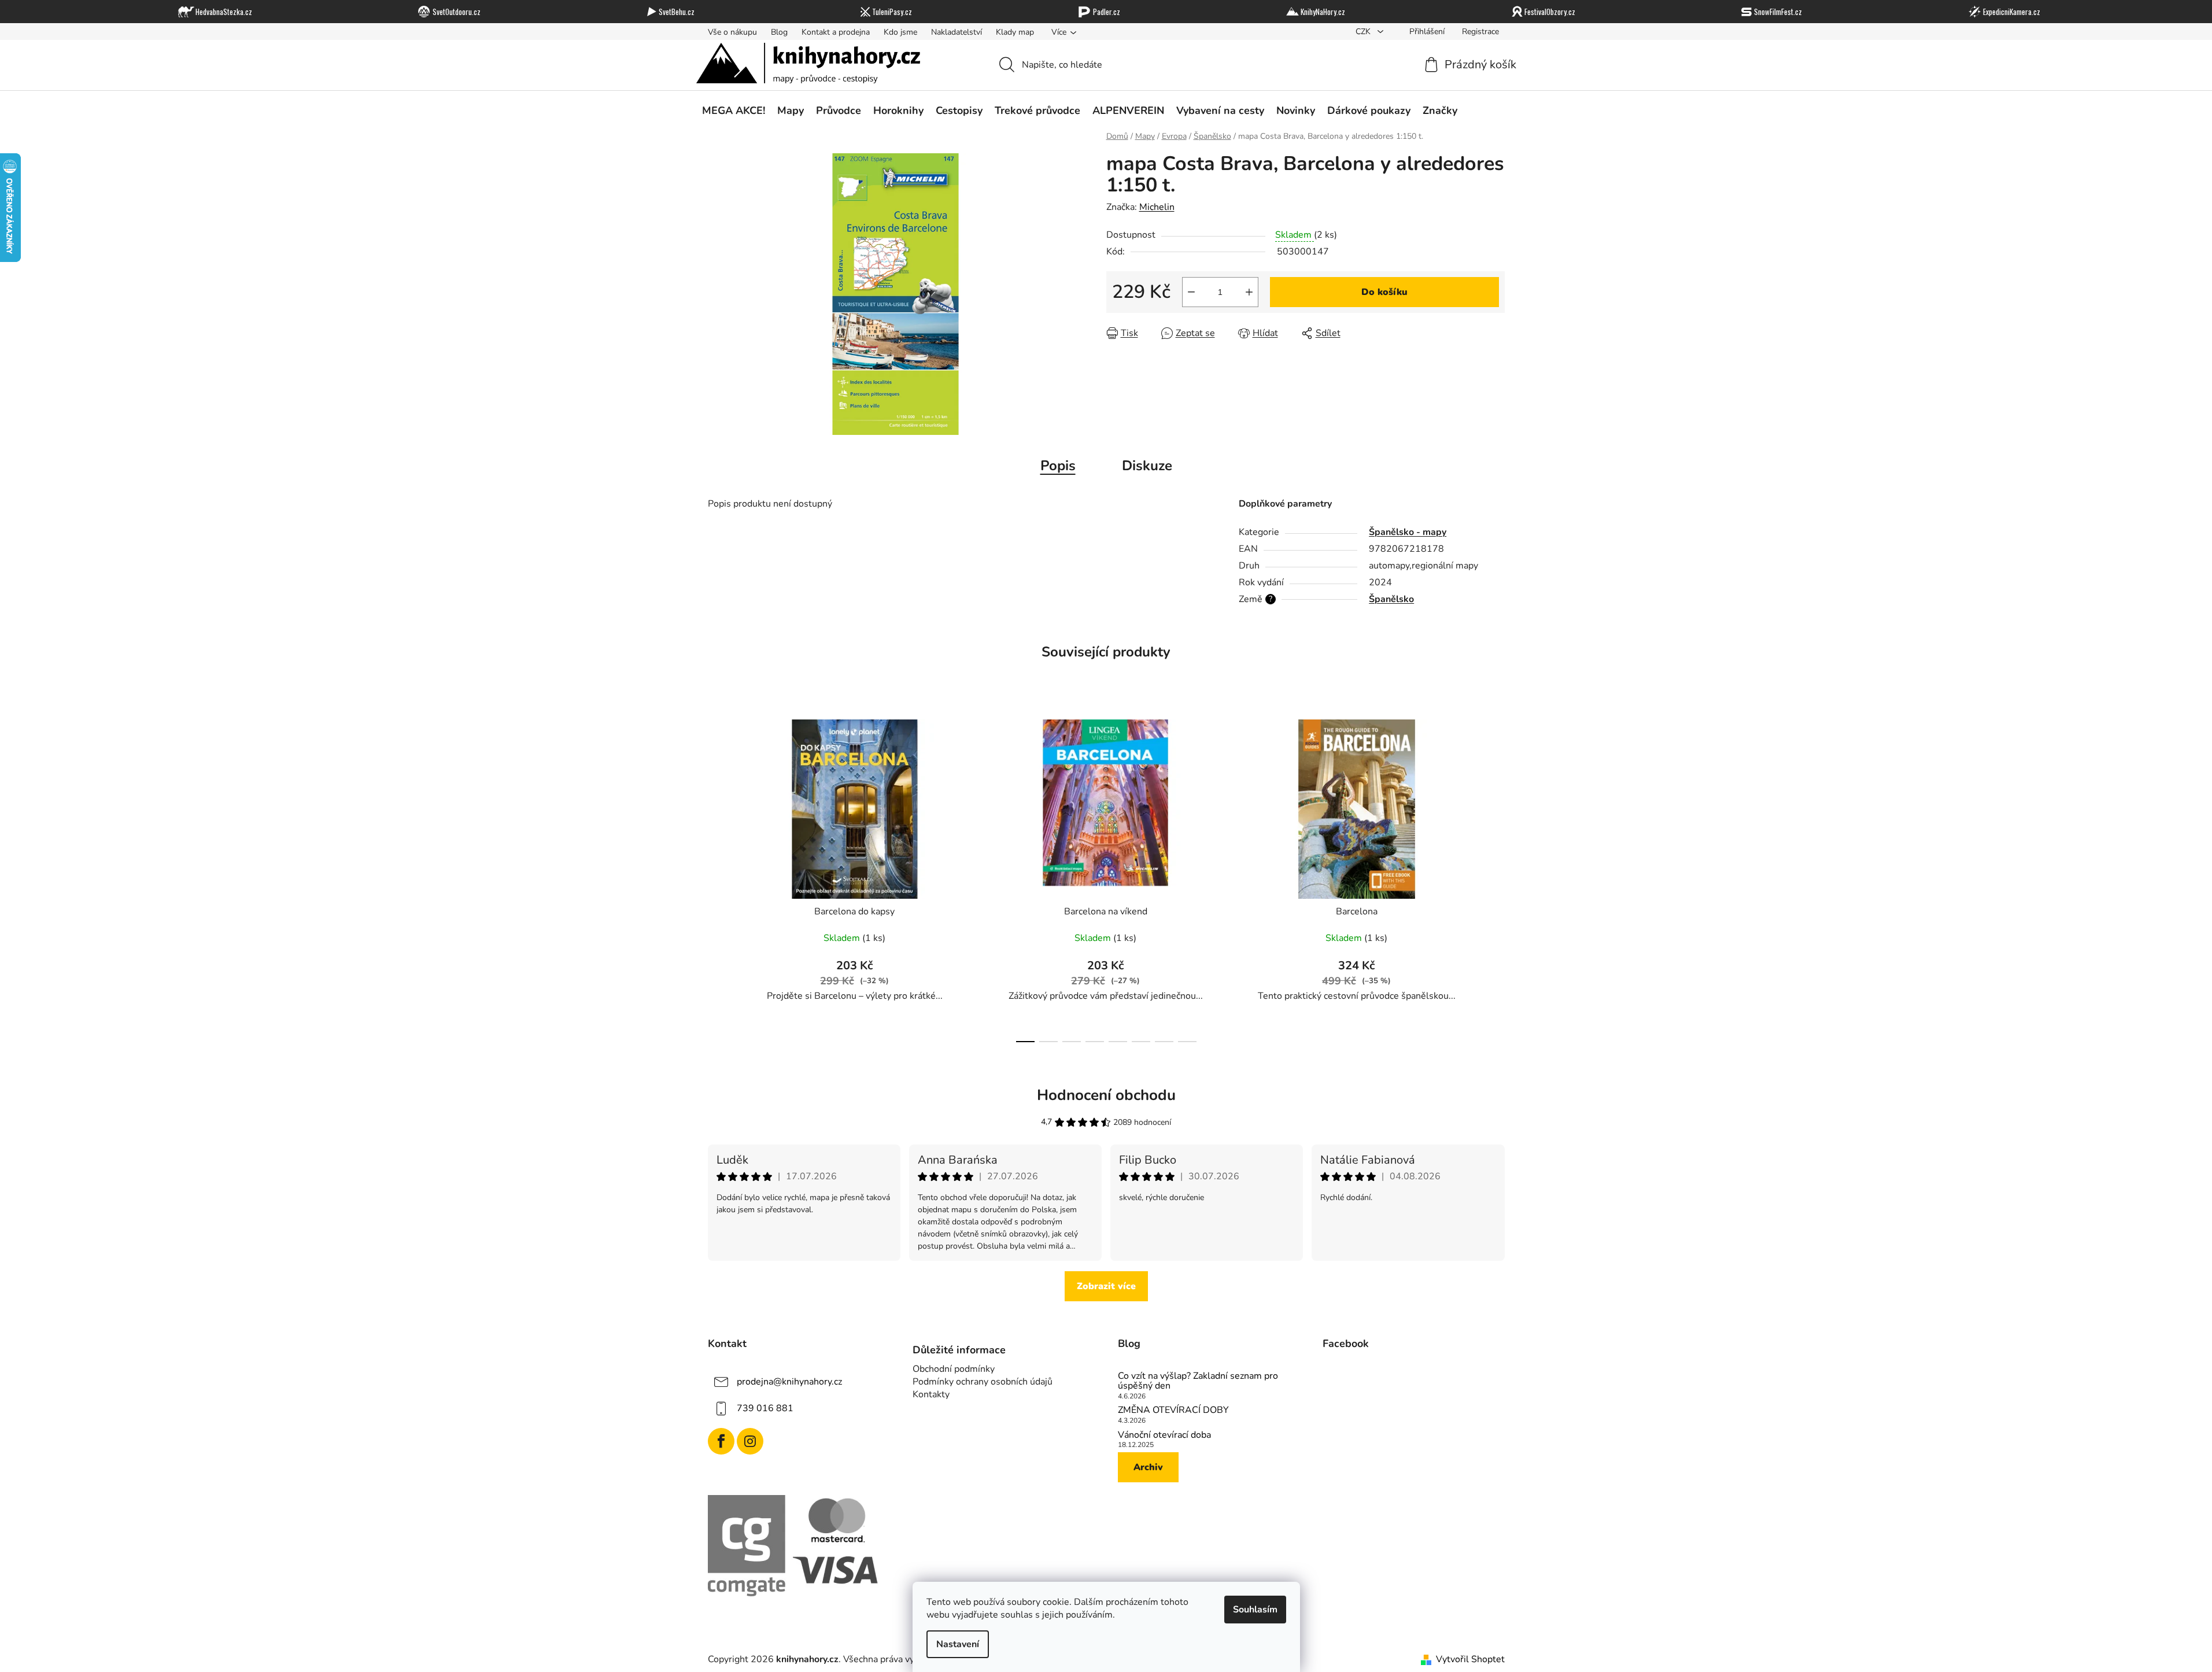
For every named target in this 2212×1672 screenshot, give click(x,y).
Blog (779, 32)
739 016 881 (765, 1408)
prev (717, 877)
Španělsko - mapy (1408, 532)
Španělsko (1391, 599)
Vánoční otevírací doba (1164, 1435)
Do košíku (1384, 292)
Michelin (1157, 207)
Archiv (1148, 1467)
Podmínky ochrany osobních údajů (983, 1382)
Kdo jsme (900, 32)
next (1495, 877)
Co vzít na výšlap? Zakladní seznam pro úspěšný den (1198, 1381)
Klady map (1015, 32)
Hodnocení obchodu (1106, 1095)
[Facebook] (721, 1441)
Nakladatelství (957, 32)
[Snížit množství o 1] (1191, 292)
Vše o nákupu (732, 32)
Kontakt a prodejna (836, 32)
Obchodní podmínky (954, 1369)
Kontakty (931, 1394)
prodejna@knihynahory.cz (789, 1382)
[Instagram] (750, 1441)
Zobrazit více (1106, 1286)
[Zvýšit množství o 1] (1249, 292)
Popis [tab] (1058, 466)
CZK (1364, 32)
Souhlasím (1255, 1610)
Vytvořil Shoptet (1470, 1659)
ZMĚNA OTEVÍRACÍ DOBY (1173, 1411)
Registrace (1480, 32)
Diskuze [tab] (1147, 466)
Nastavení (958, 1644)
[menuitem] (734, 110)
